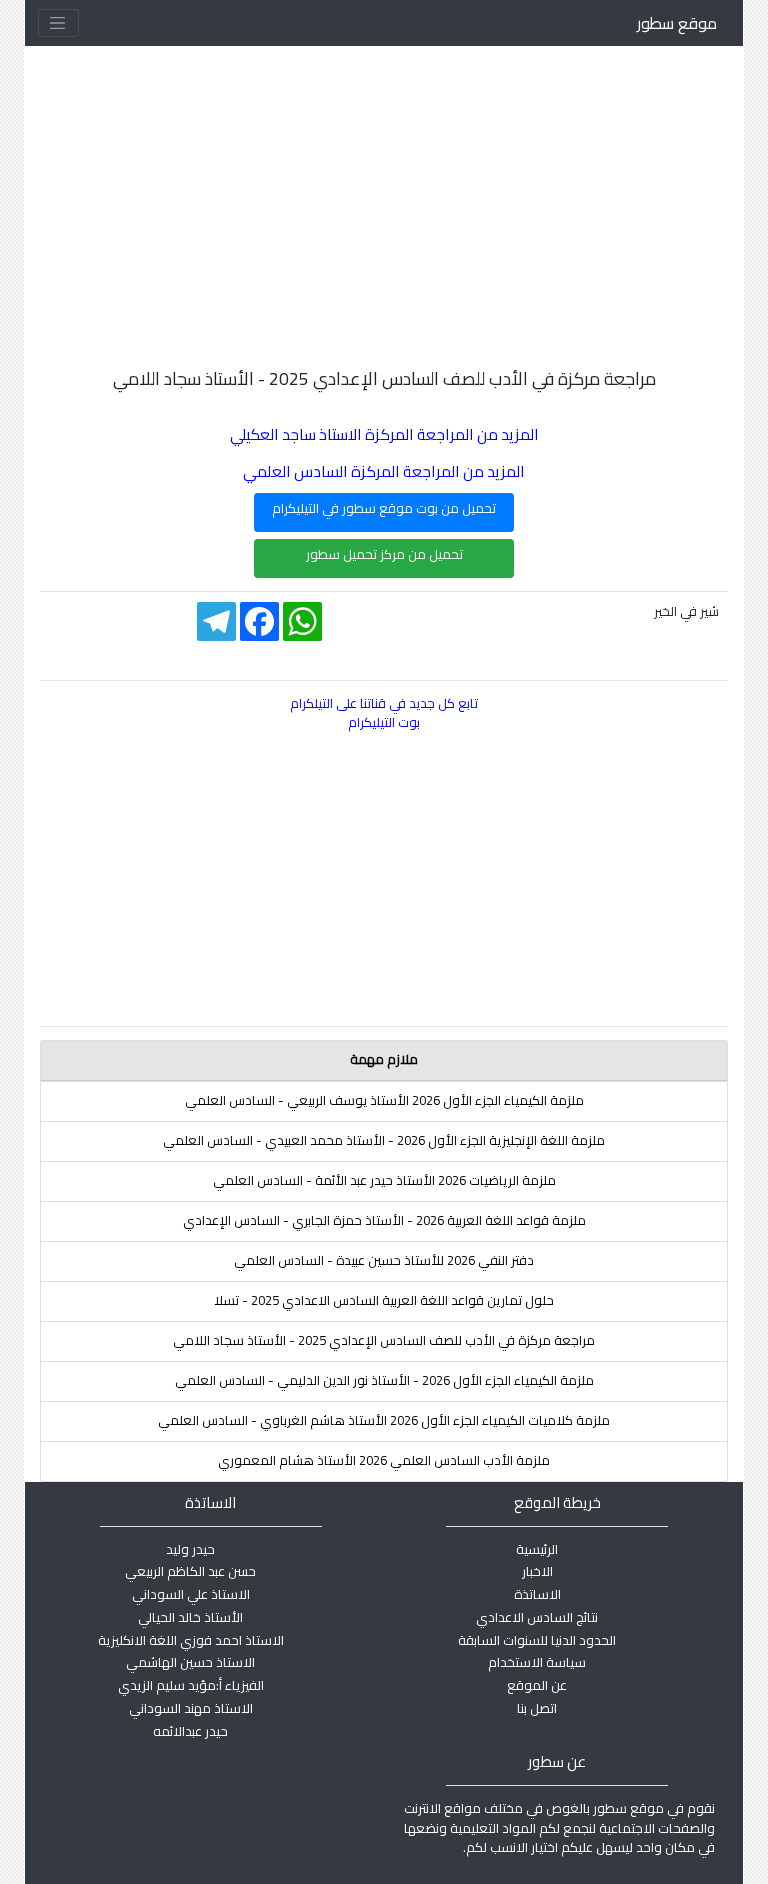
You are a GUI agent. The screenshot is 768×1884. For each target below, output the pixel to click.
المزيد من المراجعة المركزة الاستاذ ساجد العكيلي (384, 434)
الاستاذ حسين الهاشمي (190, 1662)
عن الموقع (537, 1685)
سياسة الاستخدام (537, 1662)
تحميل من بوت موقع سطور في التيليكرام (384, 508)
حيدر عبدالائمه (190, 1731)
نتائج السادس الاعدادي (537, 1617)
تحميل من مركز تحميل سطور (384, 554)
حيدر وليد (190, 1549)
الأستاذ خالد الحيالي (190, 1617)
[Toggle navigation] (58, 23)
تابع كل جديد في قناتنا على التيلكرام (384, 703)
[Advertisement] (383, 186)
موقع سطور (677, 23)
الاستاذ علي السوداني (191, 1594)
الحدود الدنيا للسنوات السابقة (537, 1640)
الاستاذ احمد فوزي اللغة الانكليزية (191, 1640)
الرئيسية (537, 1549)
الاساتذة (537, 1594)
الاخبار (537, 1571)
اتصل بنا (537, 1708)
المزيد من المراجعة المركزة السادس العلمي (384, 471)
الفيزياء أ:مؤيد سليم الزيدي (191, 1685)
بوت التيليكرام (384, 722)
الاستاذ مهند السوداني (191, 1708)
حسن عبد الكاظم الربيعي (190, 1571)
